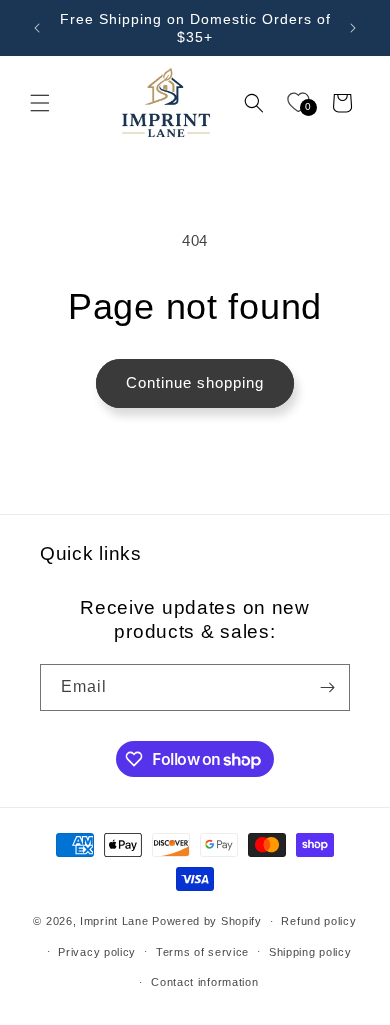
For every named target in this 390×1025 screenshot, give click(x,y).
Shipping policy (310, 952)
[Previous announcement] (37, 28)
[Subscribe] (327, 687)
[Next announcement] (353, 28)
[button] (40, 103)
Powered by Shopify (207, 921)
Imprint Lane (114, 921)
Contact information (204, 982)
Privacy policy (97, 952)
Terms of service (202, 952)
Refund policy (318, 921)
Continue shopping (195, 382)
